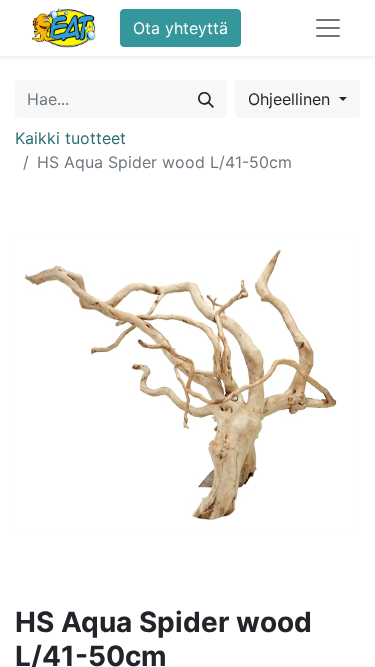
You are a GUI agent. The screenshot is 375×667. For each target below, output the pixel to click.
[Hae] (206, 99)
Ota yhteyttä (180, 28)
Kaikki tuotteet (70, 138)
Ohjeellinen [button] (291, 99)
